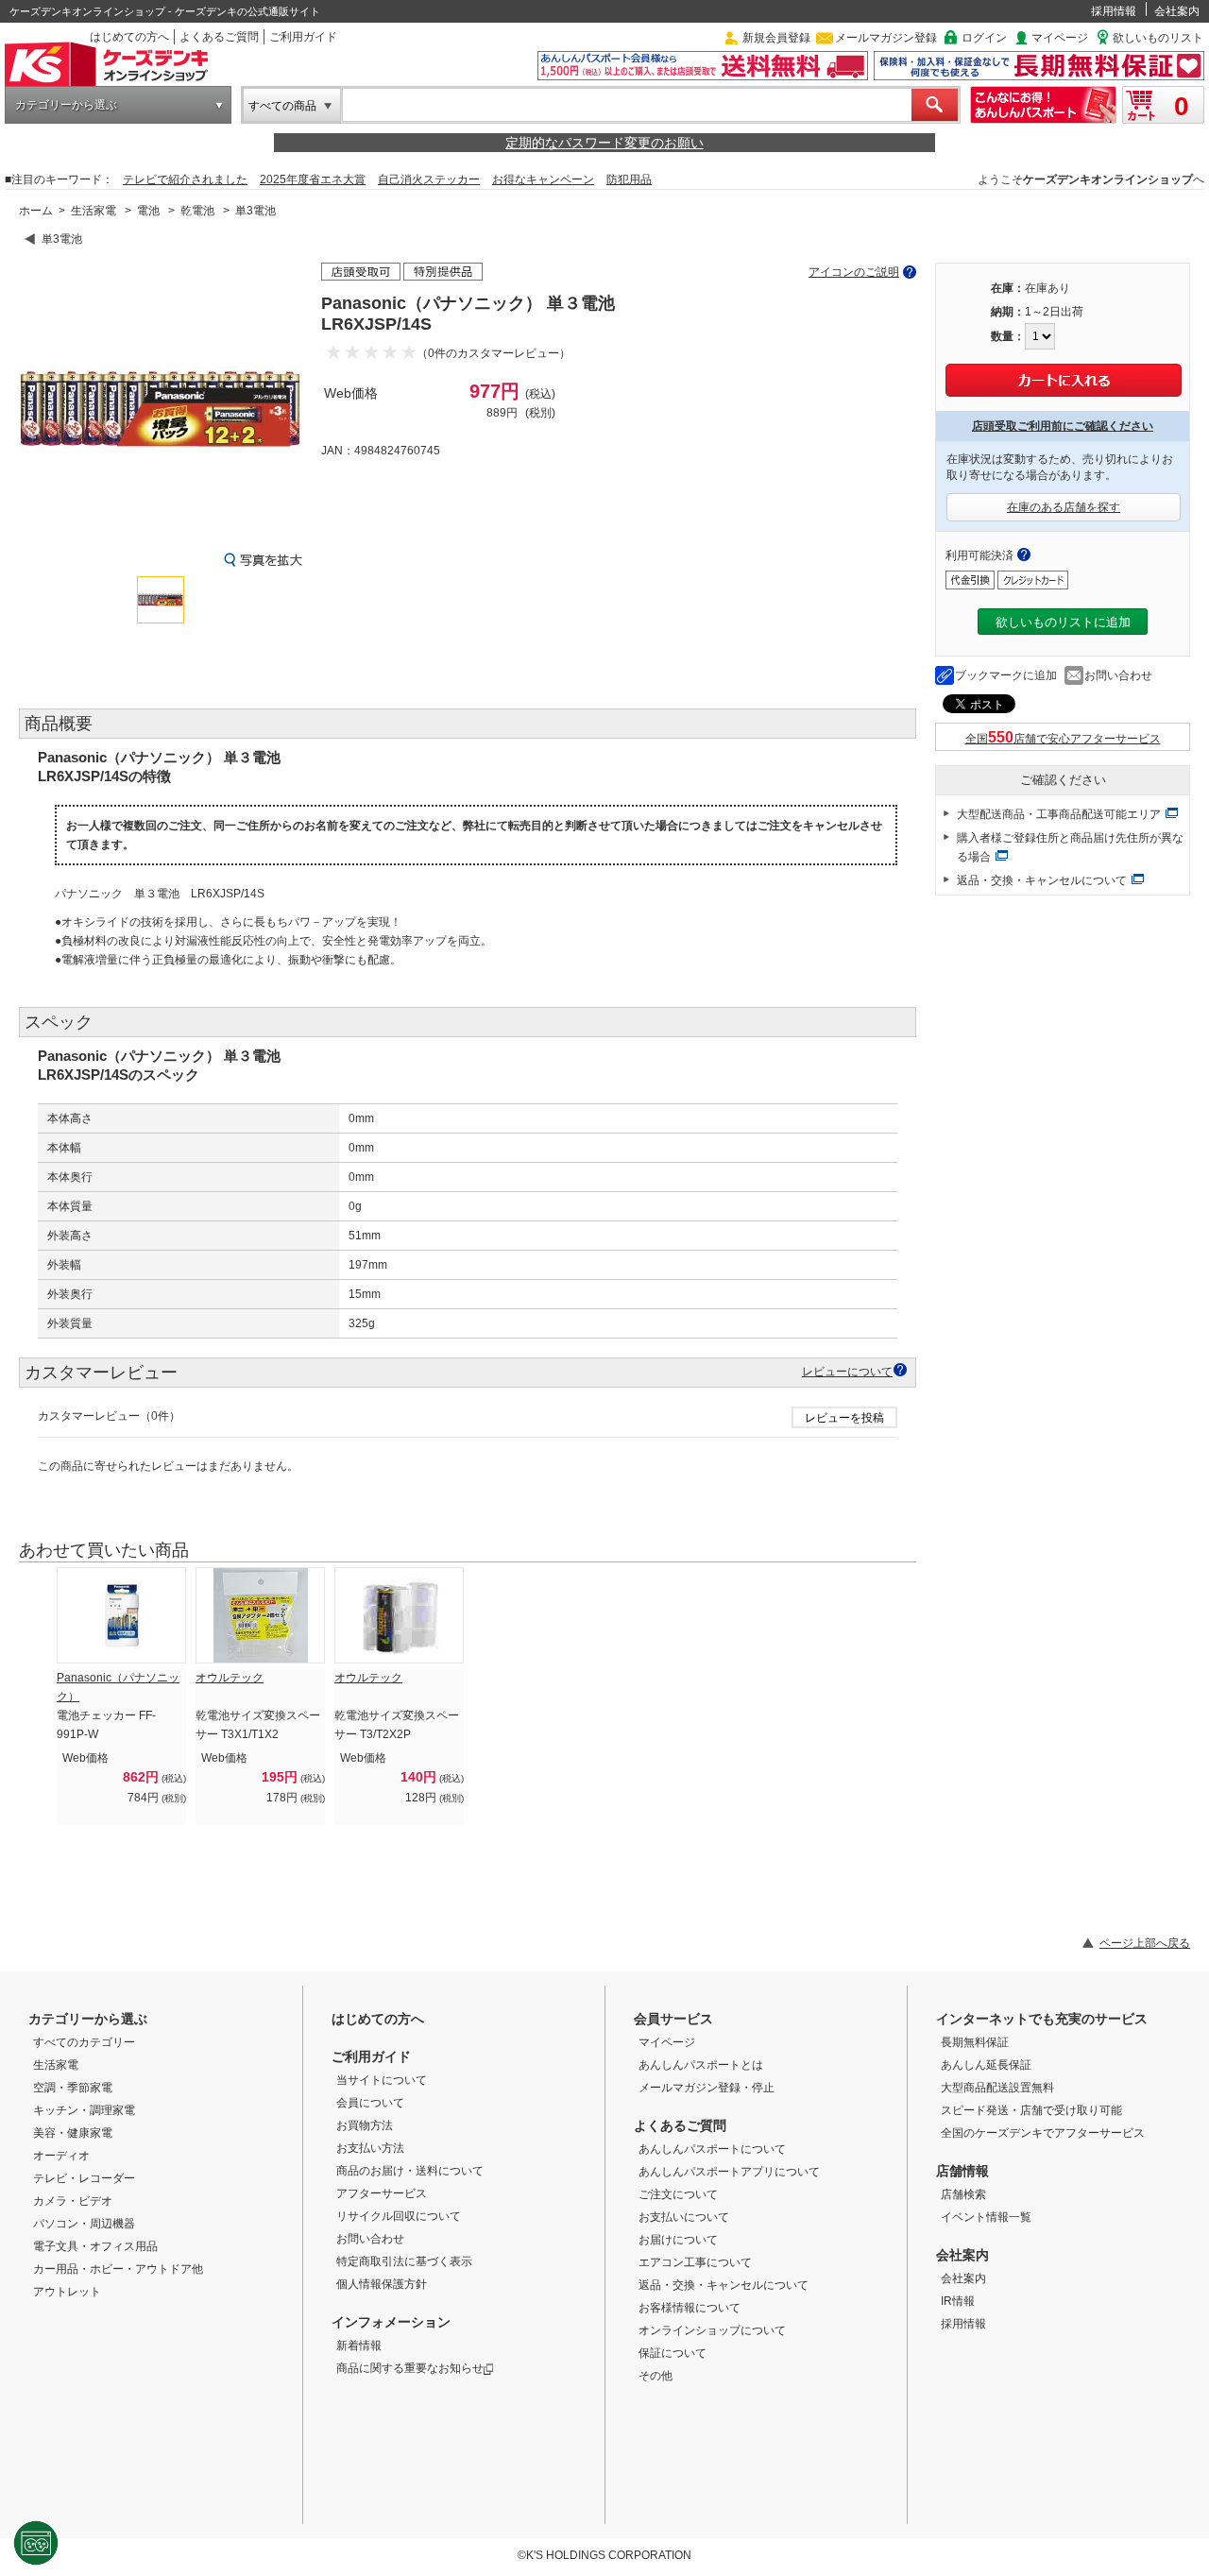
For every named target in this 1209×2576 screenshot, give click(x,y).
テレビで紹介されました (185, 179)
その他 (656, 2376)
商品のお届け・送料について (410, 2171)
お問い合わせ (1118, 675)
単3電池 (255, 211)
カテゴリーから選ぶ (66, 105)
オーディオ (61, 2156)
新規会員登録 (776, 38)
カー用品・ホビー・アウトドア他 (118, 2269)
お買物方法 (365, 2125)
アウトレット (67, 2292)
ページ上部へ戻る (1145, 1943)
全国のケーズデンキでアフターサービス (1043, 2133)
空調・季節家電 (73, 2088)
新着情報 (359, 2346)
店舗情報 (962, 2171)
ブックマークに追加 (1006, 675)
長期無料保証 (975, 2042)
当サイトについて (382, 2080)
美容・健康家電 (73, 2133)
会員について (370, 2103)
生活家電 (94, 211)
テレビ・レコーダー (84, 2178)
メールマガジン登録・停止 (707, 2088)
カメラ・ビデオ (73, 2201)
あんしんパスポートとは (701, 2065)
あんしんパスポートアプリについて (729, 2172)
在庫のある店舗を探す (1064, 507)
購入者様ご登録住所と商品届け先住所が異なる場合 (1070, 847)
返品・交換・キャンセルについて (1042, 880)
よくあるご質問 (219, 37)
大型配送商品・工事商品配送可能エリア (1059, 814)
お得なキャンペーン (543, 179)
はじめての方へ (129, 37)
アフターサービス (382, 2193)
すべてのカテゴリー (84, 2042)
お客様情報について (690, 2308)
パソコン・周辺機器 (84, 2224)
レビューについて (847, 1371)
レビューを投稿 (844, 1418)
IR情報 (958, 2301)
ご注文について (678, 2194)
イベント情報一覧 (986, 2217)
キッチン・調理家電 (84, 2110)
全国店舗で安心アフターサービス (1063, 739)
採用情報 (1114, 11)
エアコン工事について (695, 2262)
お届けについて (678, 2240)
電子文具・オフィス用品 (95, 2246)
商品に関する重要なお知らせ (410, 2368)
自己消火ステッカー (429, 179)
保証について (673, 2353)
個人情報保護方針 (382, 2284)
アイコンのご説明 (854, 272)
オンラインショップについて (712, 2330)
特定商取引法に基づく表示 (404, 2261)
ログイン (984, 38)
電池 (148, 211)
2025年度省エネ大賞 (313, 179)
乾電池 (197, 211)
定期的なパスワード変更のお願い (604, 143)
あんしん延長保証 (986, 2065)
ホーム (36, 211)
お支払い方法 (370, 2148)
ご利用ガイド (303, 37)
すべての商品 (282, 106)
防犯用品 (629, 179)
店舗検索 (963, 2194)
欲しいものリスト (1158, 38)
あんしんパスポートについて (712, 2149)
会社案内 (1177, 11)
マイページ (1060, 38)
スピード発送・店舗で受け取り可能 (1031, 2110)
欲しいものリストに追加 (1063, 622)
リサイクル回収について (399, 2216)
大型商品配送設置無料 (997, 2088)
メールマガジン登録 (886, 38)
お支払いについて (684, 2217)
